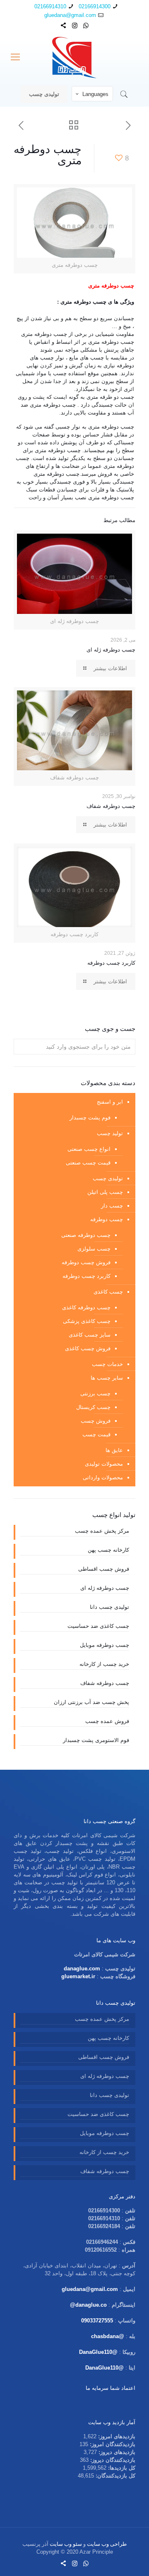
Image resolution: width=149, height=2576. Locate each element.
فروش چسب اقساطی (104, 1569)
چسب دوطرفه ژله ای (111, 650)
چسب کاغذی (108, 1292)
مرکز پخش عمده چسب (102, 1531)
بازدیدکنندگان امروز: (112, 2444)
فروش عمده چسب (107, 1721)
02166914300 (95, 6)
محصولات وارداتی (103, 1477)
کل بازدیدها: (121, 2468)
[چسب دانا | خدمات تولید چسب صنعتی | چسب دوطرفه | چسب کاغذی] (74, 57)
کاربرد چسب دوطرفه (111, 963)
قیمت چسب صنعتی (88, 1163)
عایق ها (114, 1450)
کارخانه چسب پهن (108, 1550)
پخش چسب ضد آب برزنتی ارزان (91, 1702)
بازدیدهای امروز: (116, 2436)
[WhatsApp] (86, 25)
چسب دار (112, 1206)
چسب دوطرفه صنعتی (86, 1235)
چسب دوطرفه (107, 1219)
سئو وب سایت (66, 2544)
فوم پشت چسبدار (90, 1118)
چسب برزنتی (95, 1393)
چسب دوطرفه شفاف (111, 806)
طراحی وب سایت (107, 2544)
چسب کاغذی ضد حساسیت (98, 1626)
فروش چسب (96, 1421)
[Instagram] (75, 25)
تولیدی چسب (44, 94)
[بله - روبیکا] (64, 25)
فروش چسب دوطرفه (86, 1262)
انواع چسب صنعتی (89, 1149)
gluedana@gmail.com (70, 15)
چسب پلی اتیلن (105, 1192)
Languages (95, 94)
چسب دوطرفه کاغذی (86, 1307)
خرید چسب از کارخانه (104, 1664)
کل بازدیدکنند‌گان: (115, 2476)
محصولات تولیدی (104, 1464)
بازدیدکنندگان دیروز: (112, 2460)
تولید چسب (110, 1133)
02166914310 (50, 6)
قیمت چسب (96, 1434)
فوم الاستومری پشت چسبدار (96, 1740)
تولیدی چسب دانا (109, 1607)
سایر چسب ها (107, 1378)
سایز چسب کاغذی (90, 1335)
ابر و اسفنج (110, 1102)
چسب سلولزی (94, 1249)
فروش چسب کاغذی (88, 1348)
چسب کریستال (93, 1407)
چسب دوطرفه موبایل (105, 1645)
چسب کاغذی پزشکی (87, 1321)
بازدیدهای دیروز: (116, 2452)
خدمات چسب (107, 1364)
